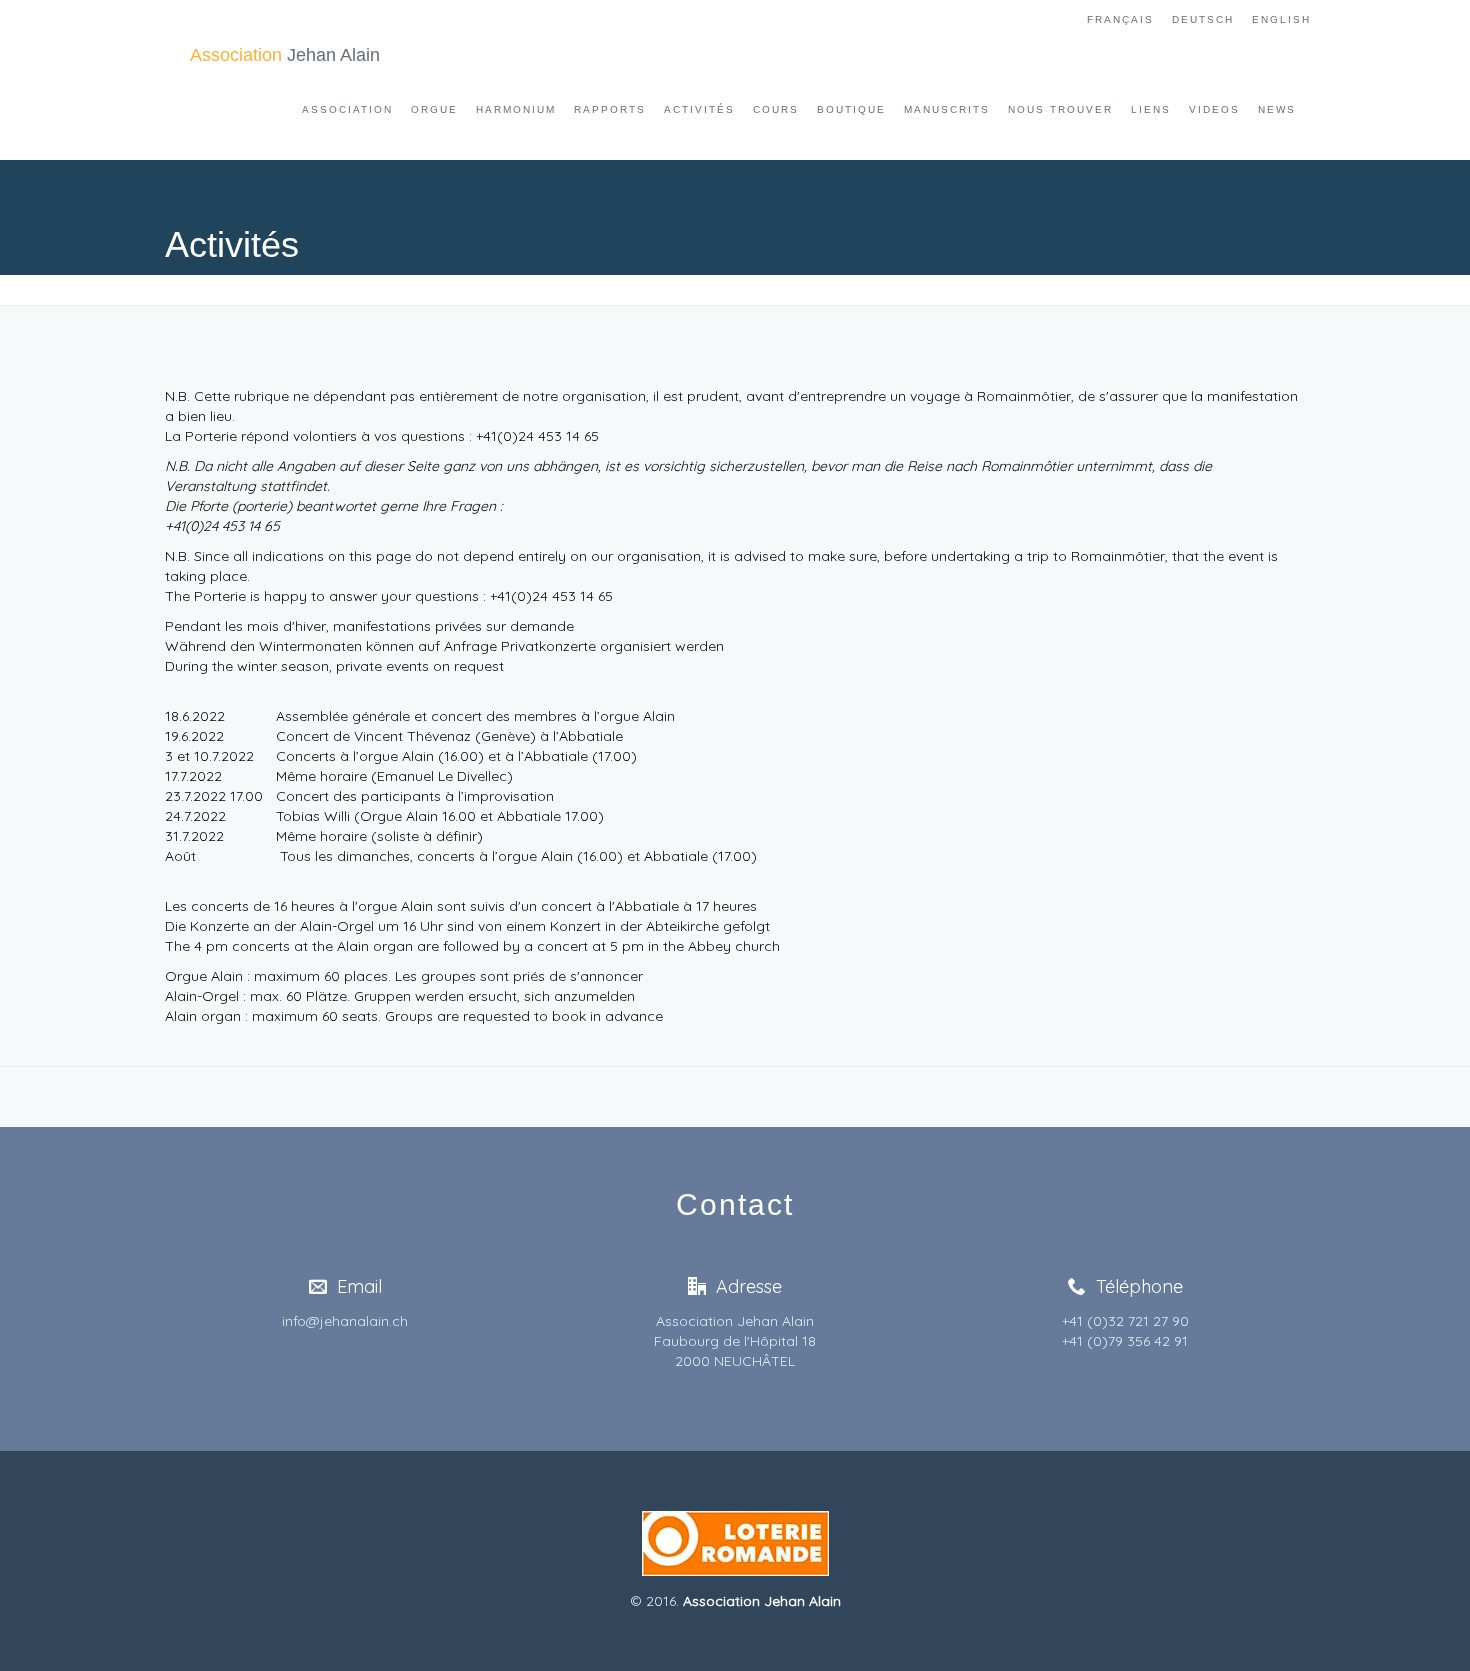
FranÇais (1120, 19)
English (1281, 19)
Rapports (610, 109)
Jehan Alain (285, 55)
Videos (1214, 109)
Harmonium (516, 109)
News (1277, 109)
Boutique (851, 109)
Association (347, 109)
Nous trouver (1060, 109)
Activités (699, 109)
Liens (1151, 109)
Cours (776, 109)
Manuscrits (947, 109)
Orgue (434, 109)
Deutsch (1203, 19)
